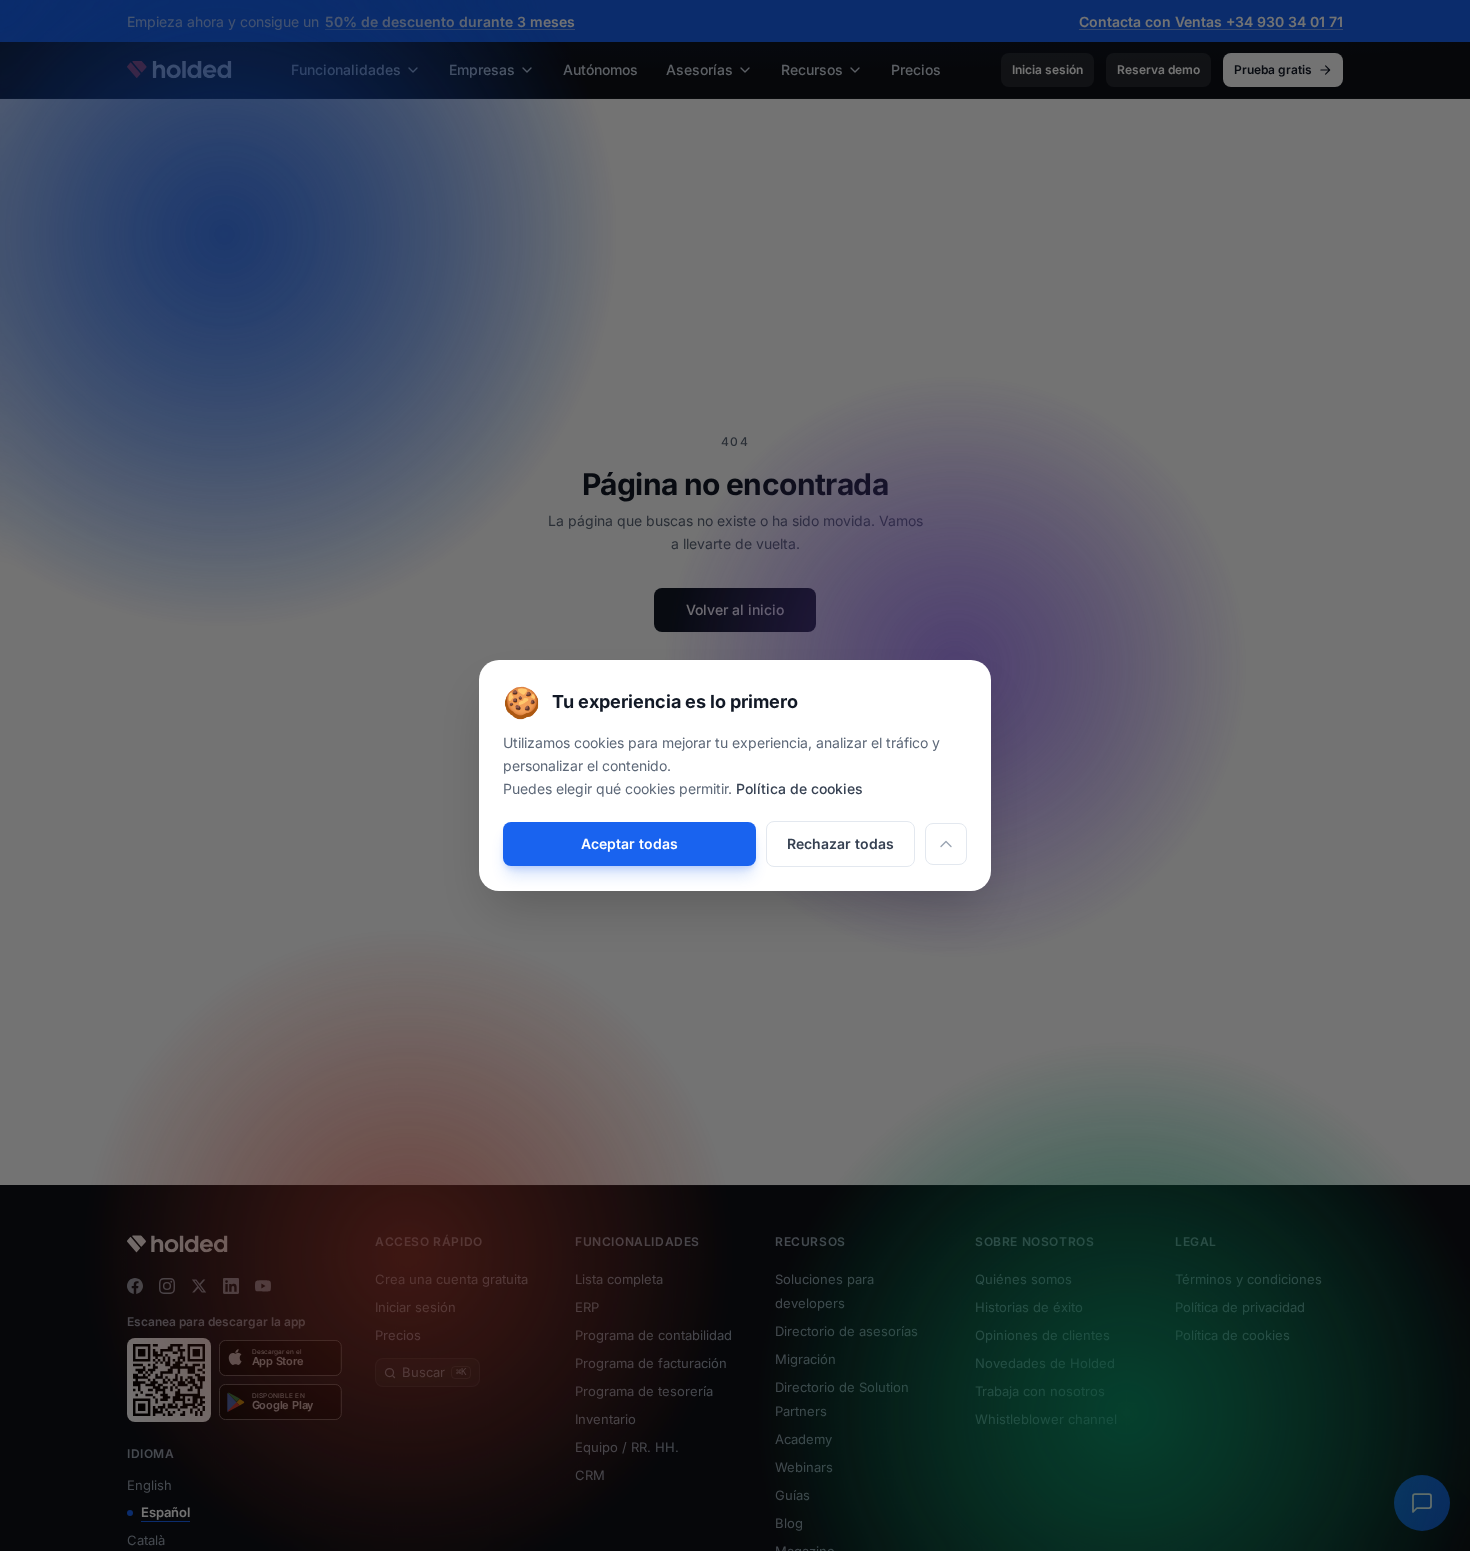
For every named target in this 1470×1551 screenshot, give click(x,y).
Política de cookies (799, 788)
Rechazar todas (840, 843)
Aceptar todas (629, 843)
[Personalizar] (946, 844)
